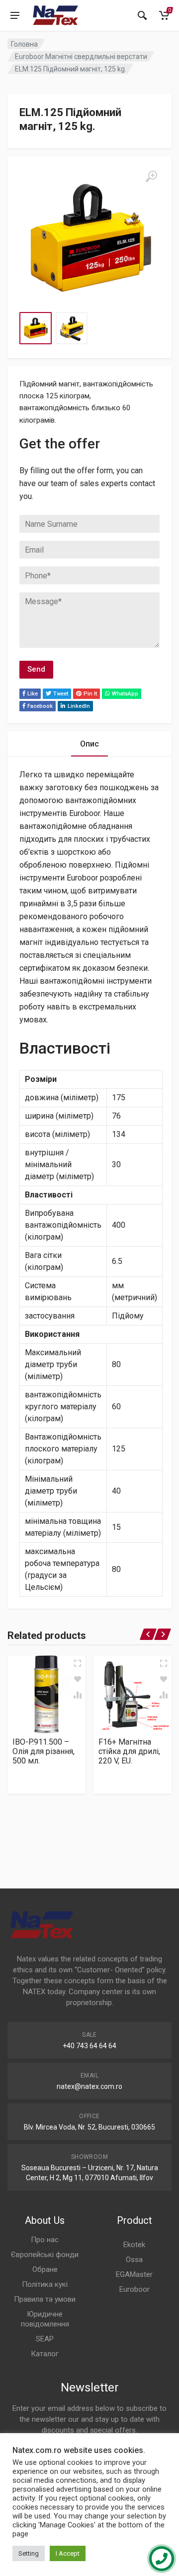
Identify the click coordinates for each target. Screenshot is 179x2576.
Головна (24, 44)
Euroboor (134, 2289)
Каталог (45, 2354)
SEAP (45, 2339)
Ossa (134, 2260)
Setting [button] (29, 2553)
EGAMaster (134, 2274)
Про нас (45, 2240)
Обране (45, 2269)
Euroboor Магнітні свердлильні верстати (81, 57)
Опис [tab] (89, 744)
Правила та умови (45, 2299)
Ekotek (134, 2245)
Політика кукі (45, 2284)
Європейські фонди (45, 2255)
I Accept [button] (68, 2553)
